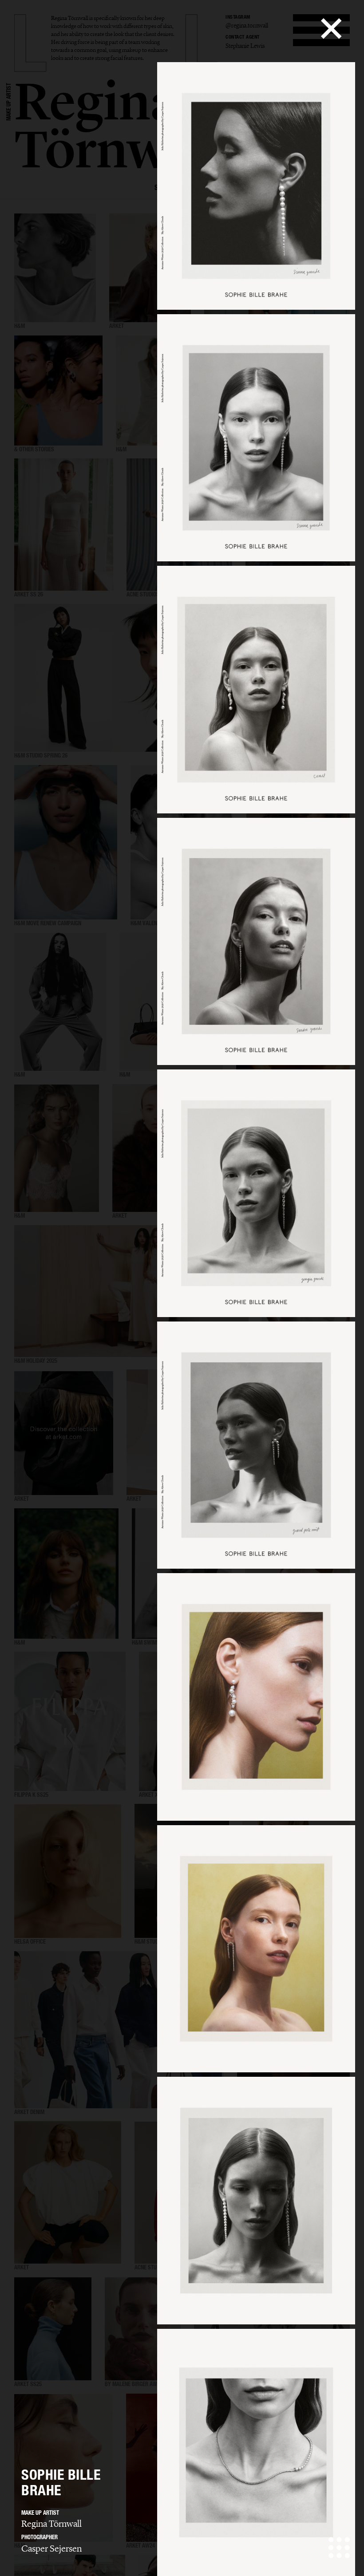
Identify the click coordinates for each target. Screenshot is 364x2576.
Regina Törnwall (51, 2524)
